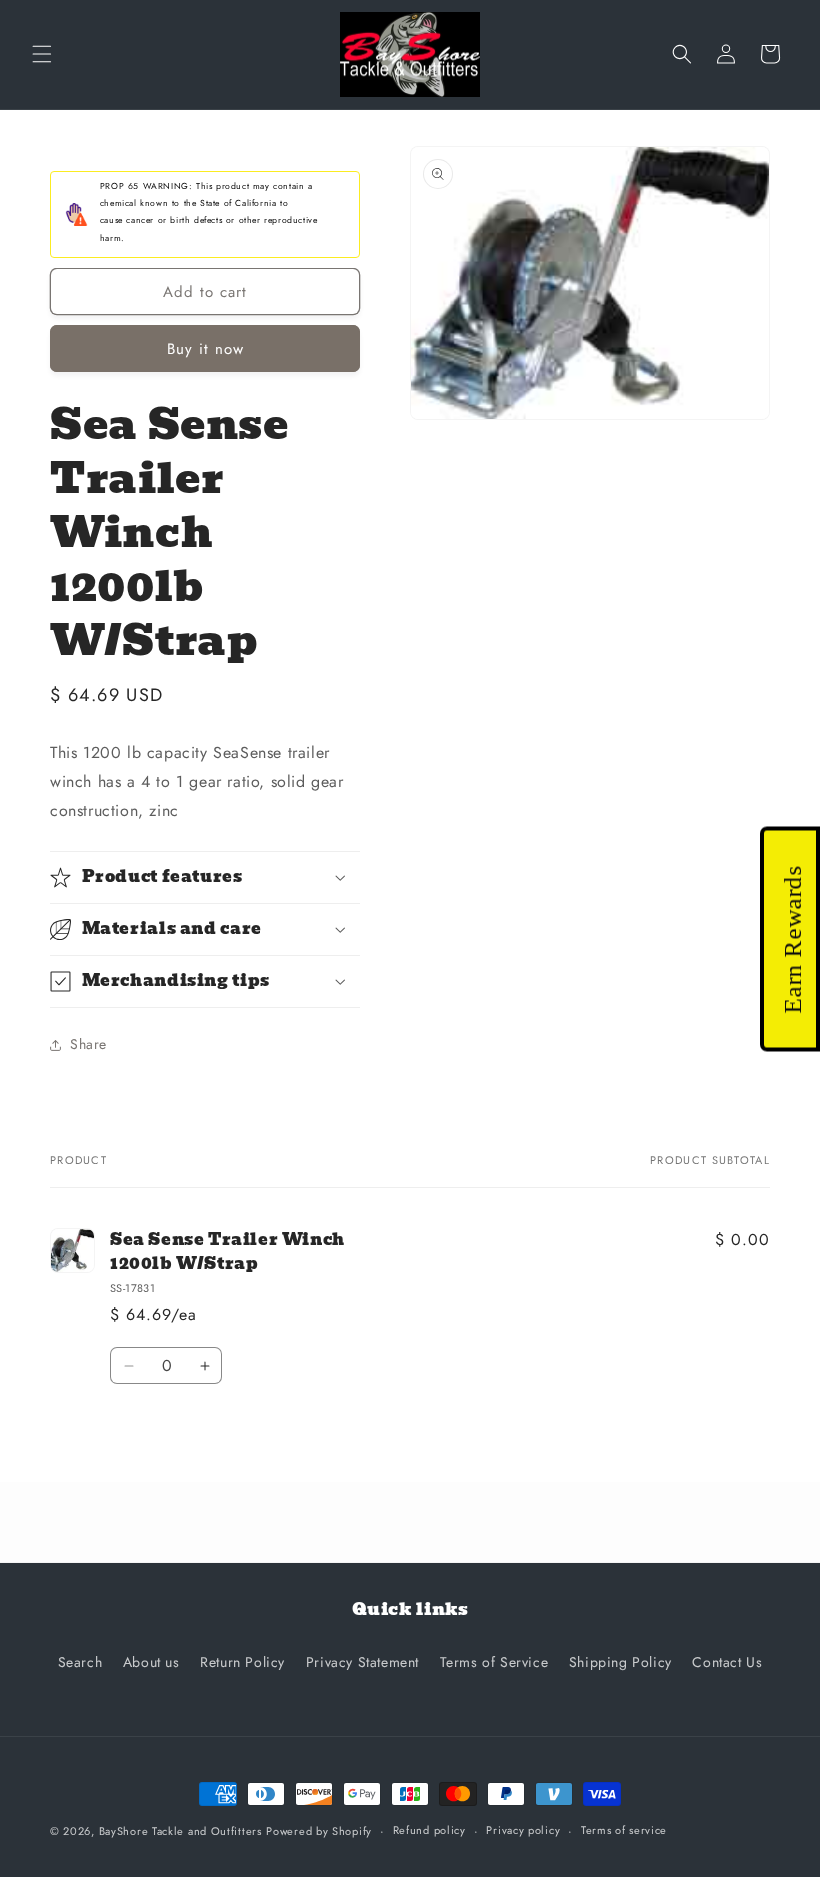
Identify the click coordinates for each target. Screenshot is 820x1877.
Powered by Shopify (319, 1831)
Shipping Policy (620, 1662)
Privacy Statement (362, 1662)
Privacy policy (523, 1830)
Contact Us (727, 1662)
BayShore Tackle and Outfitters (180, 1831)
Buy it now (205, 349)
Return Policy (242, 1662)
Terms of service (624, 1830)
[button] (42, 54)
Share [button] (88, 1044)
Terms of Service (494, 1662)
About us (151, 1662)
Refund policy (429, 1830)
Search (80, 1662)
